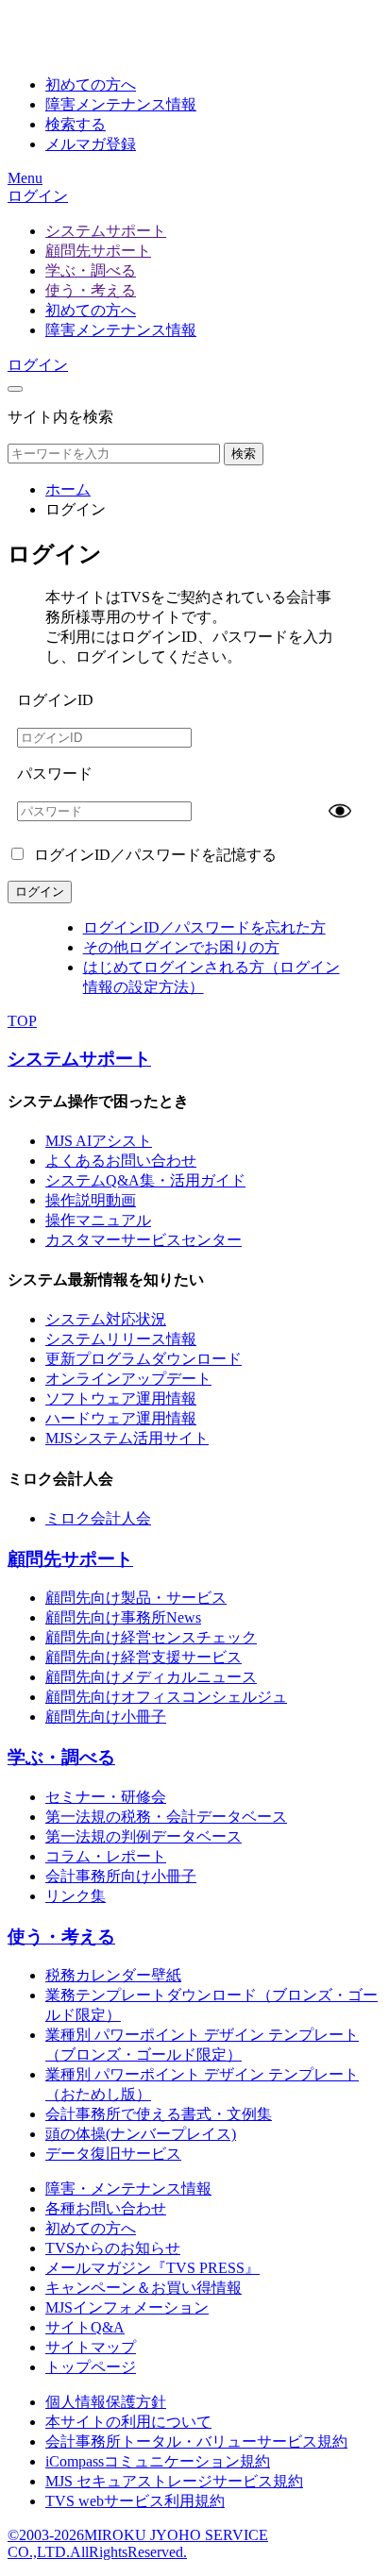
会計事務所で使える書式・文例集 (159, 2114)
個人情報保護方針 (106, 2402)
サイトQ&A (85, 2327)
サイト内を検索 (60, 417)
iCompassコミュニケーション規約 (158, 2461)
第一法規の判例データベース (144, 1836)
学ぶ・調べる (91, 270)
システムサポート (106, 231)
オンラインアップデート (128, 1379)
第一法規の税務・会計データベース (166, 1817)
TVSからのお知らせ (113, 2248)
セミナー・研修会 (106, 1797)
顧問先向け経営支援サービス (144, 1657)
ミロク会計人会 (98, 1518)
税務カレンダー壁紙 (113, 1975)
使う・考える (91, 290)
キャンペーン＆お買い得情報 (144, 2288)
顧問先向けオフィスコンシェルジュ (166, 1697)
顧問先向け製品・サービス (136, 1598)
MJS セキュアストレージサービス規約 (174, 2481)
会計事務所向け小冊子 (121, 1876)
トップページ (91, 2367)
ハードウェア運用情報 (121, 1418)
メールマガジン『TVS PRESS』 (152, 2268)
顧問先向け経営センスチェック (151, 1637)
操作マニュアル (98, 1220)
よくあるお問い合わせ (121, 1161)
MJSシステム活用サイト (127, 1438)
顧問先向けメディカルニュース (151, 1677)
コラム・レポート (106, 1856)
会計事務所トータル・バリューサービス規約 (196, 2441)
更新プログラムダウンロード (144, 1359)
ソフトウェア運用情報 (121, 1398)
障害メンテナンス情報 (121, 330)
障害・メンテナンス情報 (128, 2189)
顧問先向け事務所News (123, 1617)
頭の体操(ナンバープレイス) (141, 2134)
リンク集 (76, 1896)
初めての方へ (91, 310)
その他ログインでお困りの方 (181, 947)
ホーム (68, 489)
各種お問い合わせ (106, 2208)
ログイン (38, 196)
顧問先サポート (98, 251)
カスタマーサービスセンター (144, 1240)
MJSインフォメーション (127, 2307)
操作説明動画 (91, 1200)
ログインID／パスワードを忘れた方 (204, 927)
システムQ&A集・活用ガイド (145, 1180)
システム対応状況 (106, 1319)
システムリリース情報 (121, 1339)
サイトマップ (91, 2347)
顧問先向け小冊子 (106, 1717)
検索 (244, 454)
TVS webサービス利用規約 (135, 2501)
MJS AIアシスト (99, 1141)
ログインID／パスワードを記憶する (153, 855)
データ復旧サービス (113, 2154)
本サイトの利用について (128, 2422)
